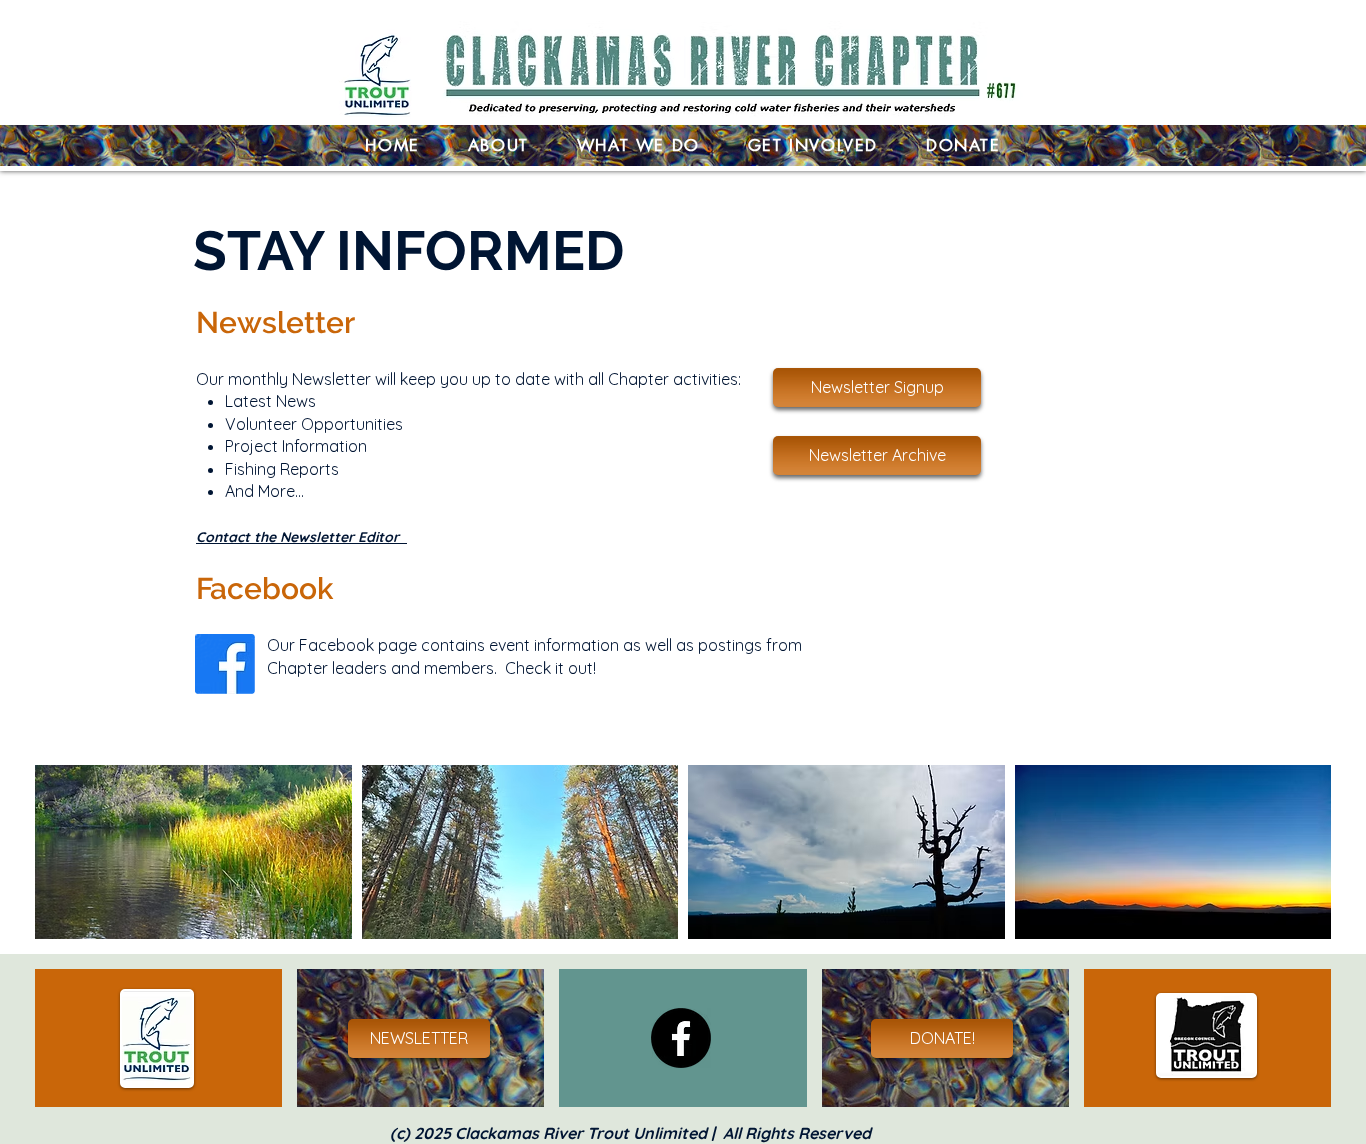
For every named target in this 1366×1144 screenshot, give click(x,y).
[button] (638, 145)
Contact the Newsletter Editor (301, 537)
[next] (1294, 862)
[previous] (71, 862)
